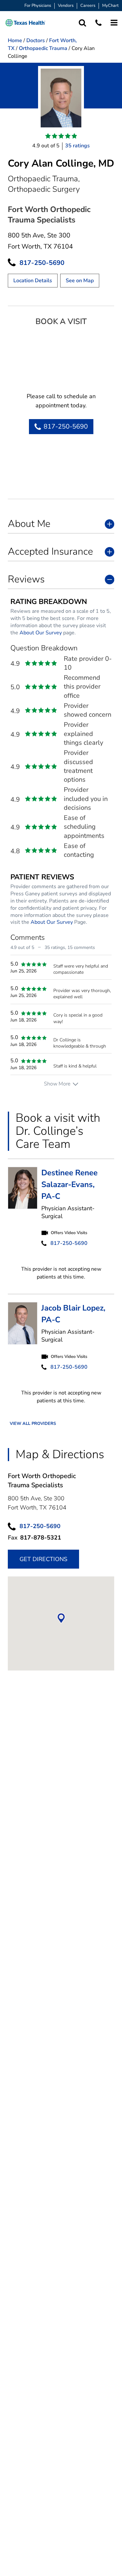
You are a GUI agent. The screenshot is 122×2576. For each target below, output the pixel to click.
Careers (88, 6)
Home (15, 41)
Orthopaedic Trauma (43, 48)
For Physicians (38, 6)
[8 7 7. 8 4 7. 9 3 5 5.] (98, 23)
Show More (57, 1084)
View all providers (33, 1424)
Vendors (66, 6)
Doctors (36, 41)
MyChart (110, 6)
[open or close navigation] (114, 23)
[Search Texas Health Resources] (82, 23)
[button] (25, 23)
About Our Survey (41, 633)
